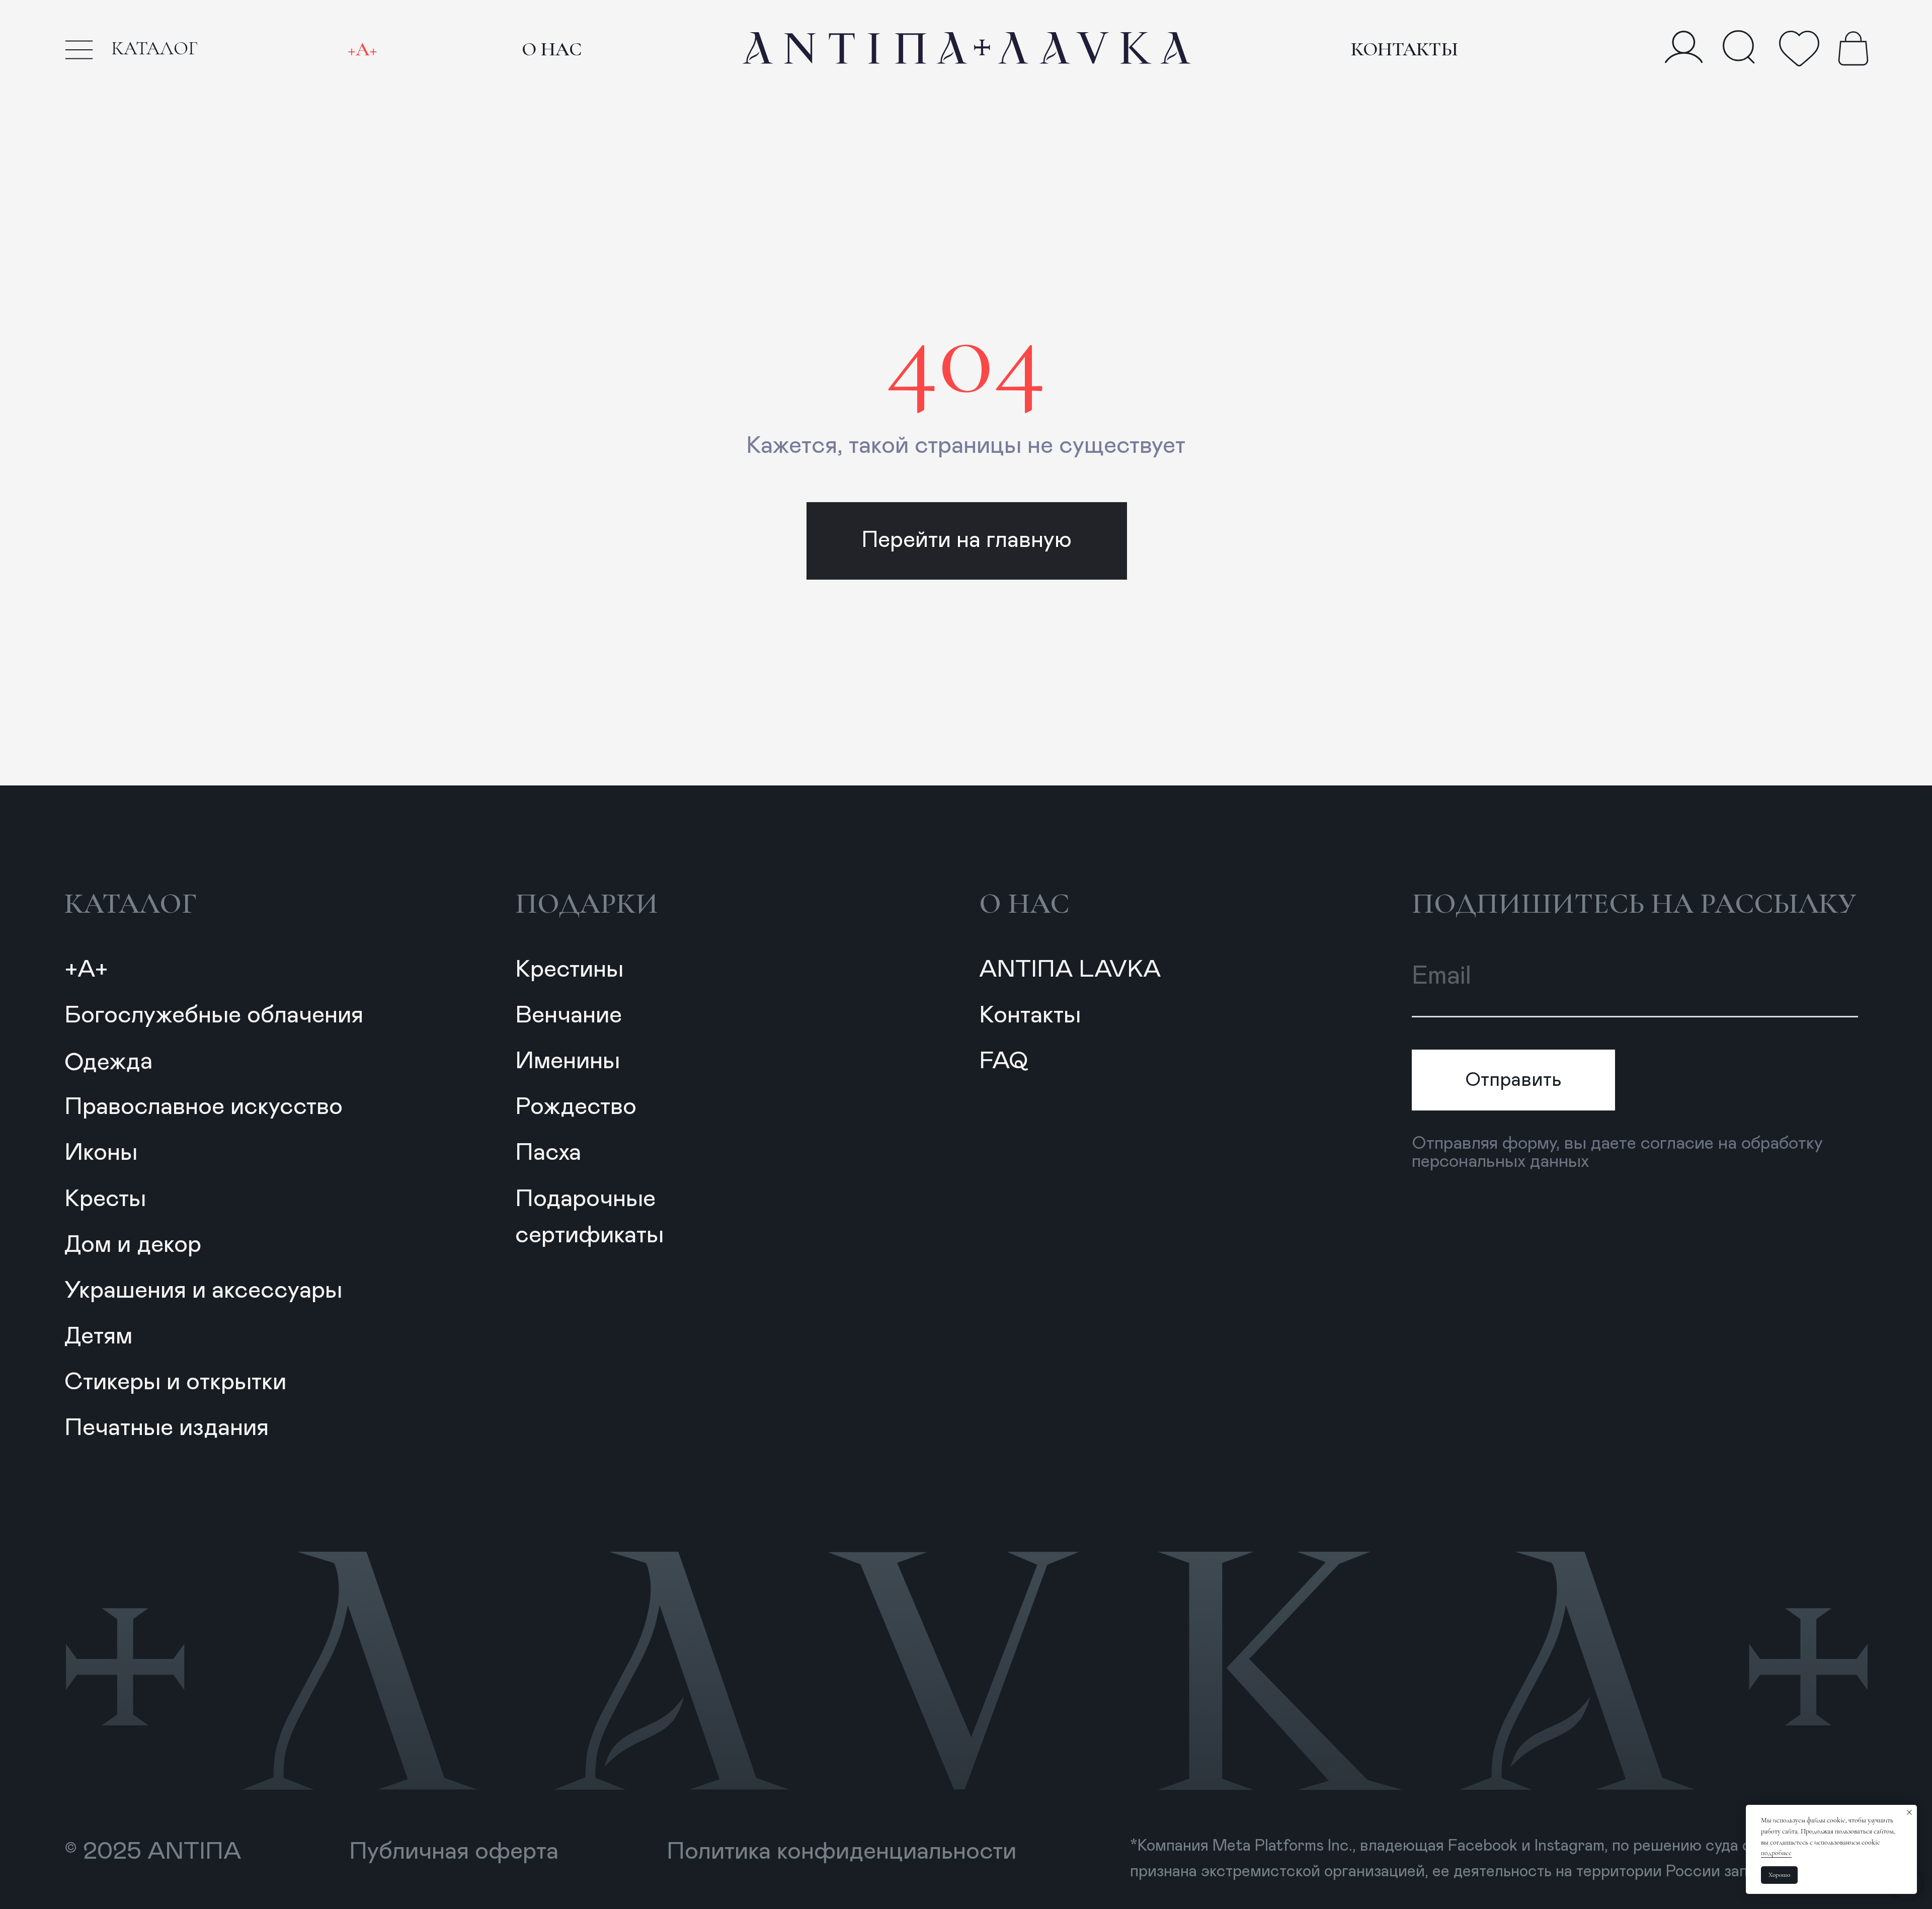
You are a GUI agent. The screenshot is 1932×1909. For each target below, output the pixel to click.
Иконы (101, 1153)
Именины (568, 1061)
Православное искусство (204, 1107)
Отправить (1513, 1080)
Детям (98, 1336)
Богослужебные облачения (214, 1015)
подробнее (1776, 1853)
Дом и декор (133, 1245)
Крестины (569, 970)
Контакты (1404, 49)
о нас (1024, 904)
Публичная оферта (454, 1852)
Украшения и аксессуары (203, 1291)
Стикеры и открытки (175, 1382)
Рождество (576, 1107)
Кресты (105, 1199)
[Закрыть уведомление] (1909, 1812)
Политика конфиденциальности (841, 1852)
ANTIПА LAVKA (1070, 970)
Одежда (109, 1062)
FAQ (1003, 1061)
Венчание (569, 1015)
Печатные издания (167, 1428)
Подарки (587, 904)
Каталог (131, 904)
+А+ (363, 49)
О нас (552, 49)
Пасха (548, 1153)
